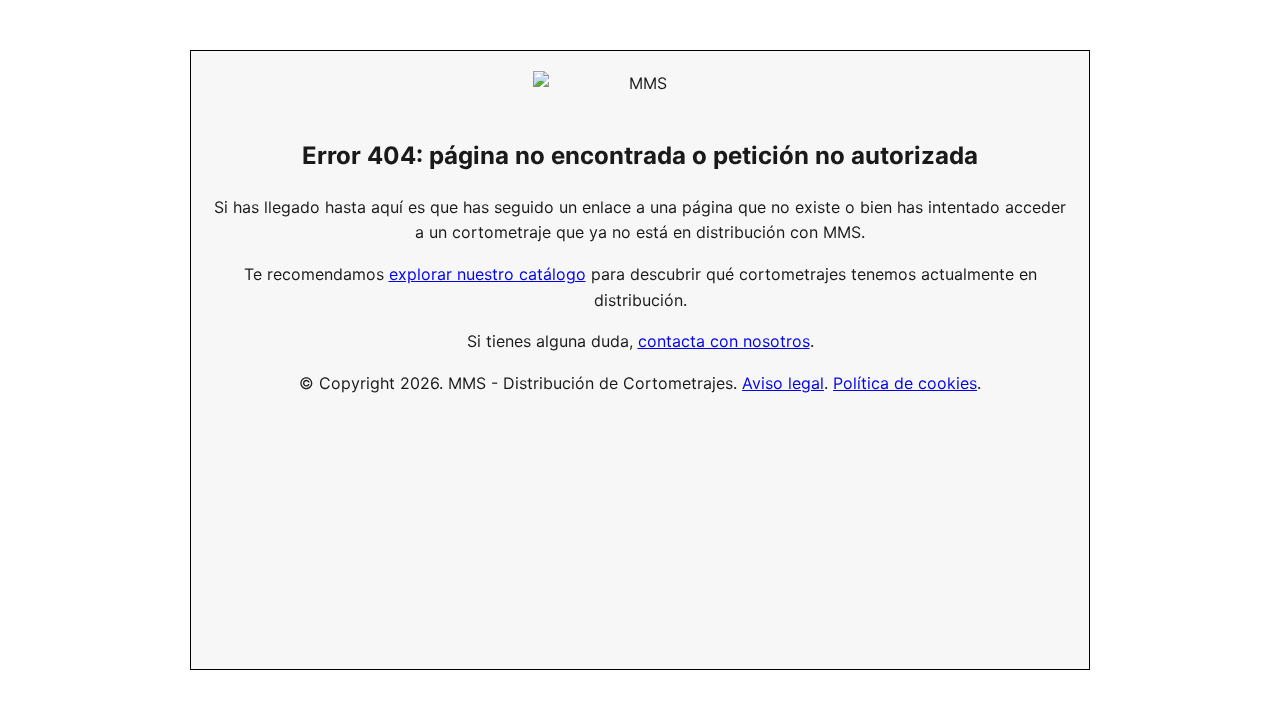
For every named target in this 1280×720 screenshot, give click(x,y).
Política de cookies (905, 383)
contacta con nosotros (724, 341)
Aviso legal (783, 383)
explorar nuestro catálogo (487, 274)
